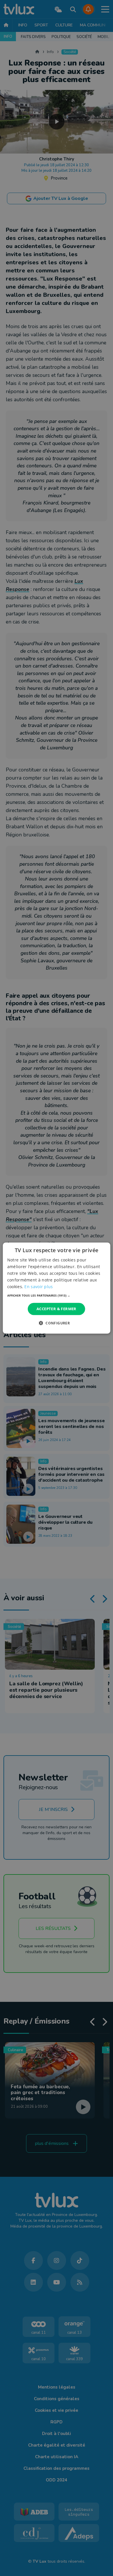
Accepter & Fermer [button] (57, 1309)
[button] (57, 1295)
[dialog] (57, 1288)
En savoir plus (39, 1287)
